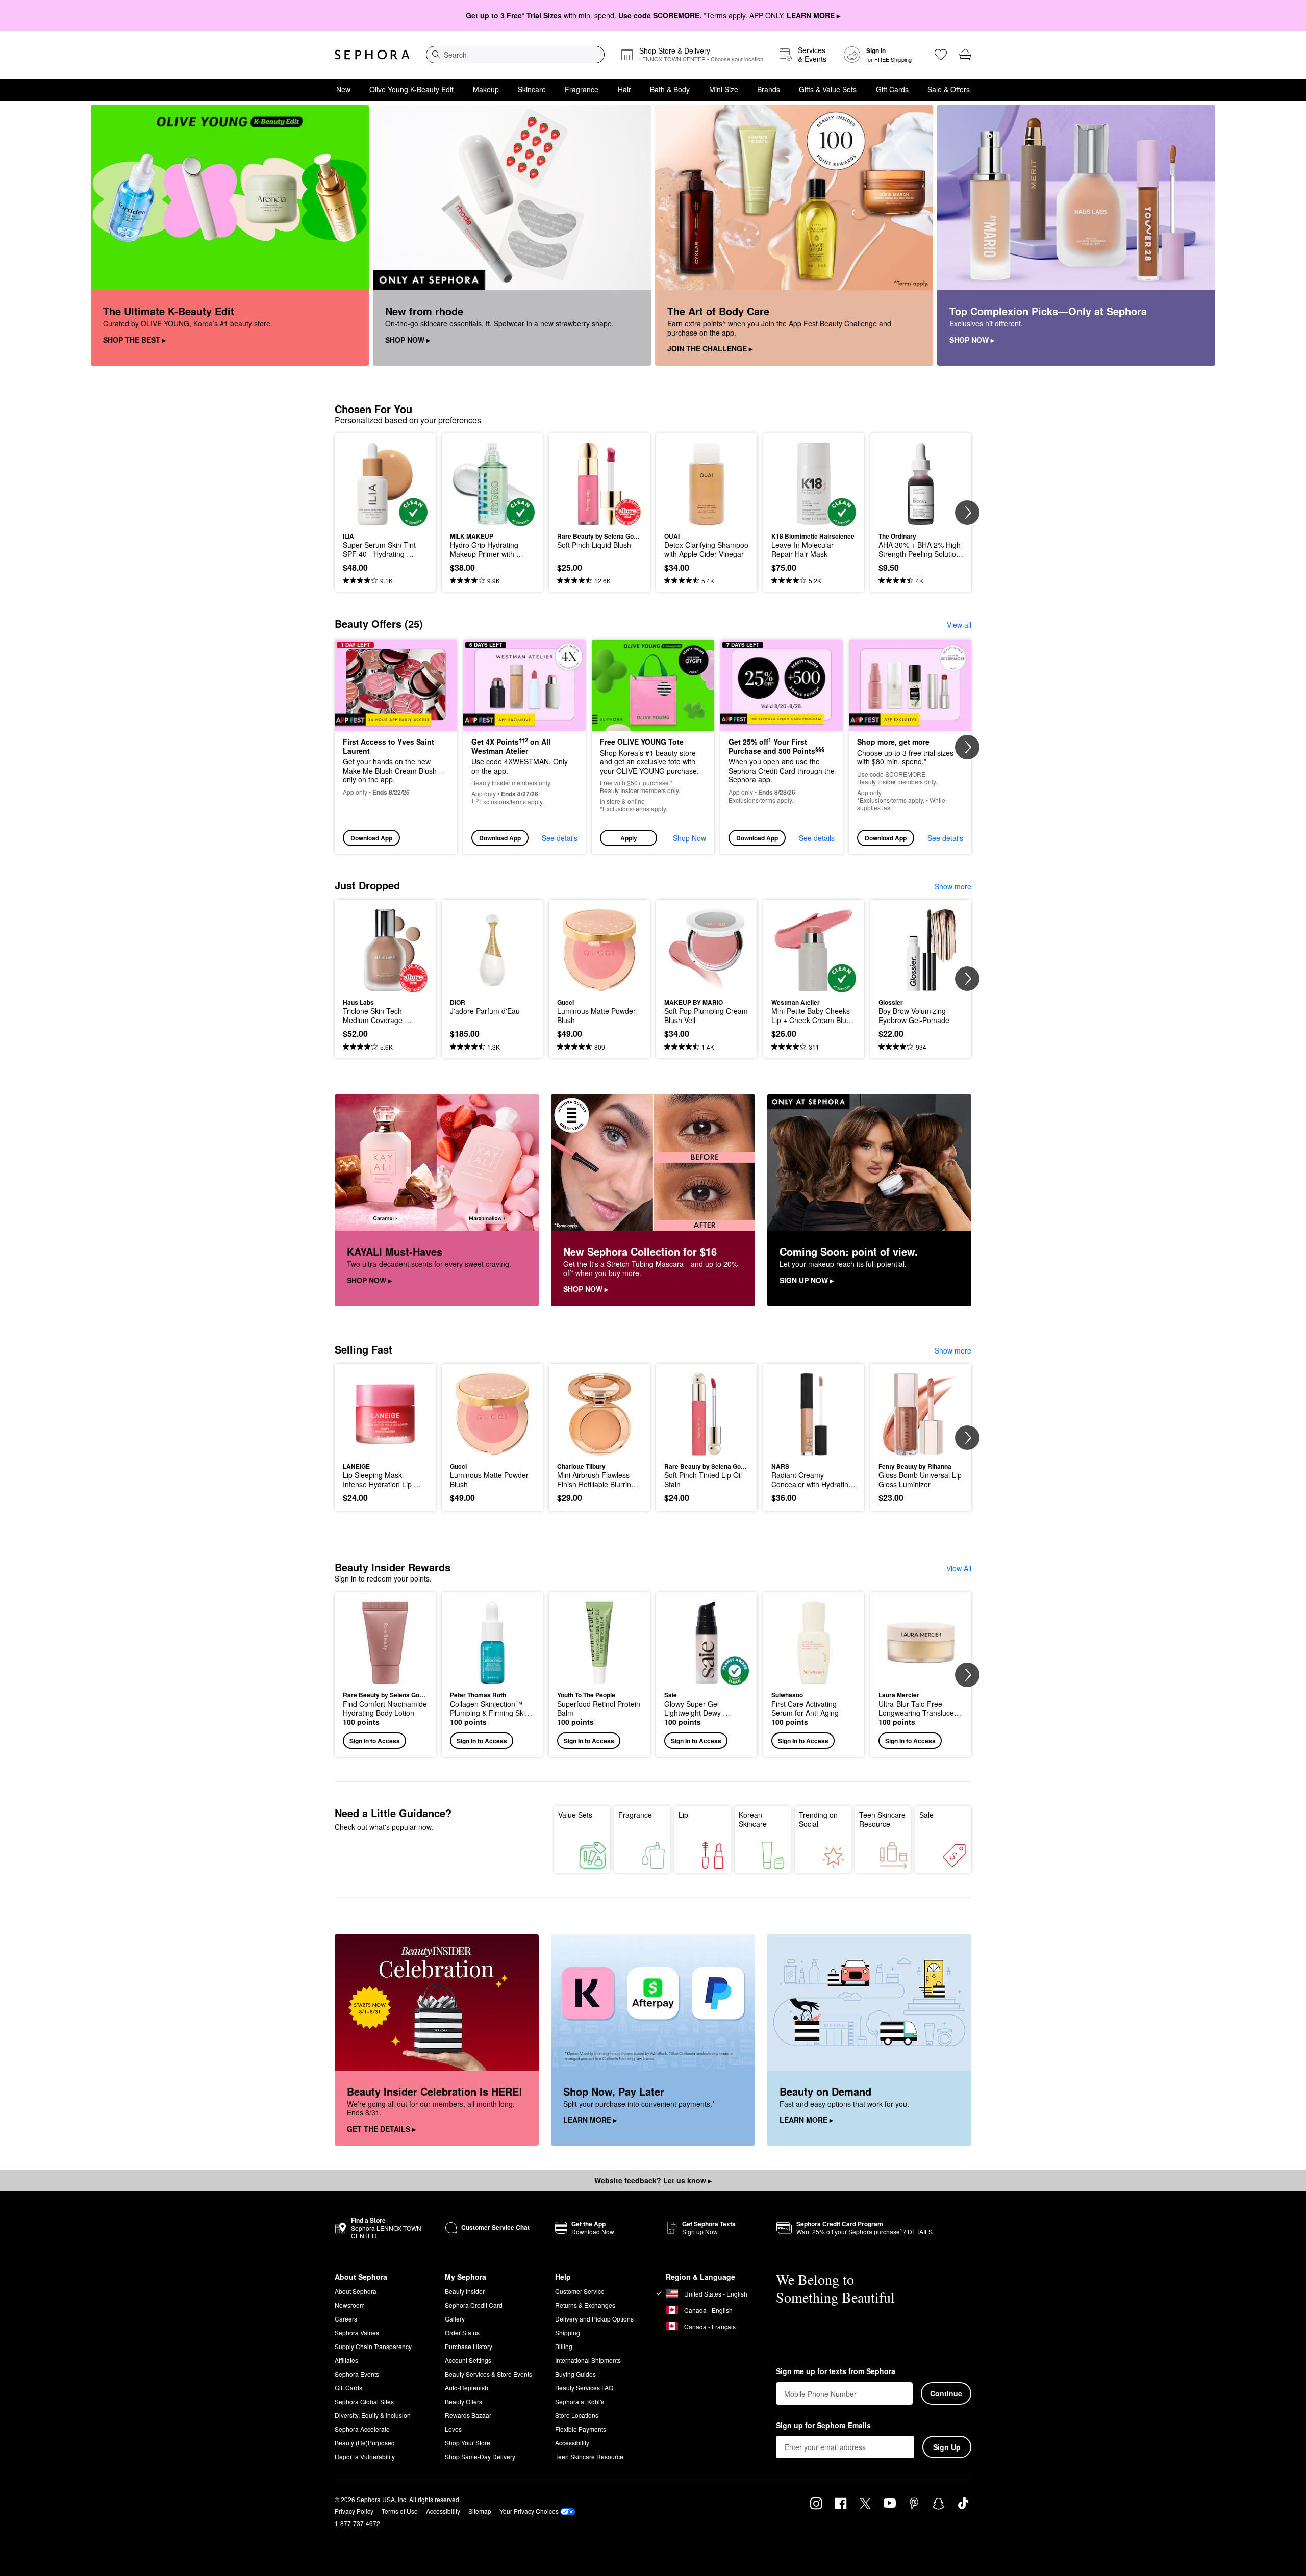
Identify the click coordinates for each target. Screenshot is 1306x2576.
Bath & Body (670, 89)
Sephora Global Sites (364, 2401)
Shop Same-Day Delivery (480, 2456)
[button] (653, 747)
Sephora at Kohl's (580, 2401)
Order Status (462, 2332)
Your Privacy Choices (529, 2511)
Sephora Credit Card (474, 2305)
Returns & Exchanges (585, 2305)
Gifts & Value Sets (828, 89)
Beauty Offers (463, 2401)
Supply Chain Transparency (373, 2346)
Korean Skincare (753, 1819)
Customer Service (580, 2291)
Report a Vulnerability (365, 2456)
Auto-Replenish (467, 2388)
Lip (683, 1815)
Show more (953, 886)
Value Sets (575, 1815)
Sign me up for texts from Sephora (836, 2371)
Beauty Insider (465, 2291)
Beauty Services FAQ (584, 2388)
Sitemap (480, 2511)
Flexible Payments (581, 2429)
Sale (926, 1815)
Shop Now (689, 838)
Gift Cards (892, 89)
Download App (371, 838)
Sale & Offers (949, 89)
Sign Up (947, 2447)
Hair (624, 89)
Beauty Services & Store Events (488, 2374)
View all (959, 625)
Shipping (568, 2332)
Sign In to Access (375, 1741)
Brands (769, 89)
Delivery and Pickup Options (594, 2319)
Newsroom (350, 2305)
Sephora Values (357, 2332)
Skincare (532, 89)
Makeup (486, 89)
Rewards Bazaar (468, 2415)
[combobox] (515, 55)
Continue (946, 2393)
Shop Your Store (468, 2443)
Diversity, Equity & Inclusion (373, 2415)
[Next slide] (967, 513)
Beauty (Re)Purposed (365, 2443)
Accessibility (572, 2443)
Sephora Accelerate (362, 2429)
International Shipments (588, 2360)
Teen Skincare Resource (882, 1819)
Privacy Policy (354, 2511)
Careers (346, 2319)
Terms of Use (400, 2511)
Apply (629, 838)
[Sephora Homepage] (372, 55)
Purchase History (469, 2346)
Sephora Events (357, 2374)
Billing (564, 2346)
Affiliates (346, 2360)
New (343, 89)
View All (959, 1568)
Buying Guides (575, 2374)
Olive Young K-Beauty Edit (411, 89)
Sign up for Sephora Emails (823, 2426)
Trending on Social (818, 1819)
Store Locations (577, 2415)
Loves (453, 2429)
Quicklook (385, 519)
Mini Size (724, 89)
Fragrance (582, 89)
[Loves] (941, 55)
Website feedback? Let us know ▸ (653, 2180)
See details (560, 838)
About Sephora (356, 2291)
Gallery (455, 2319)
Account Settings (468, 2360)
